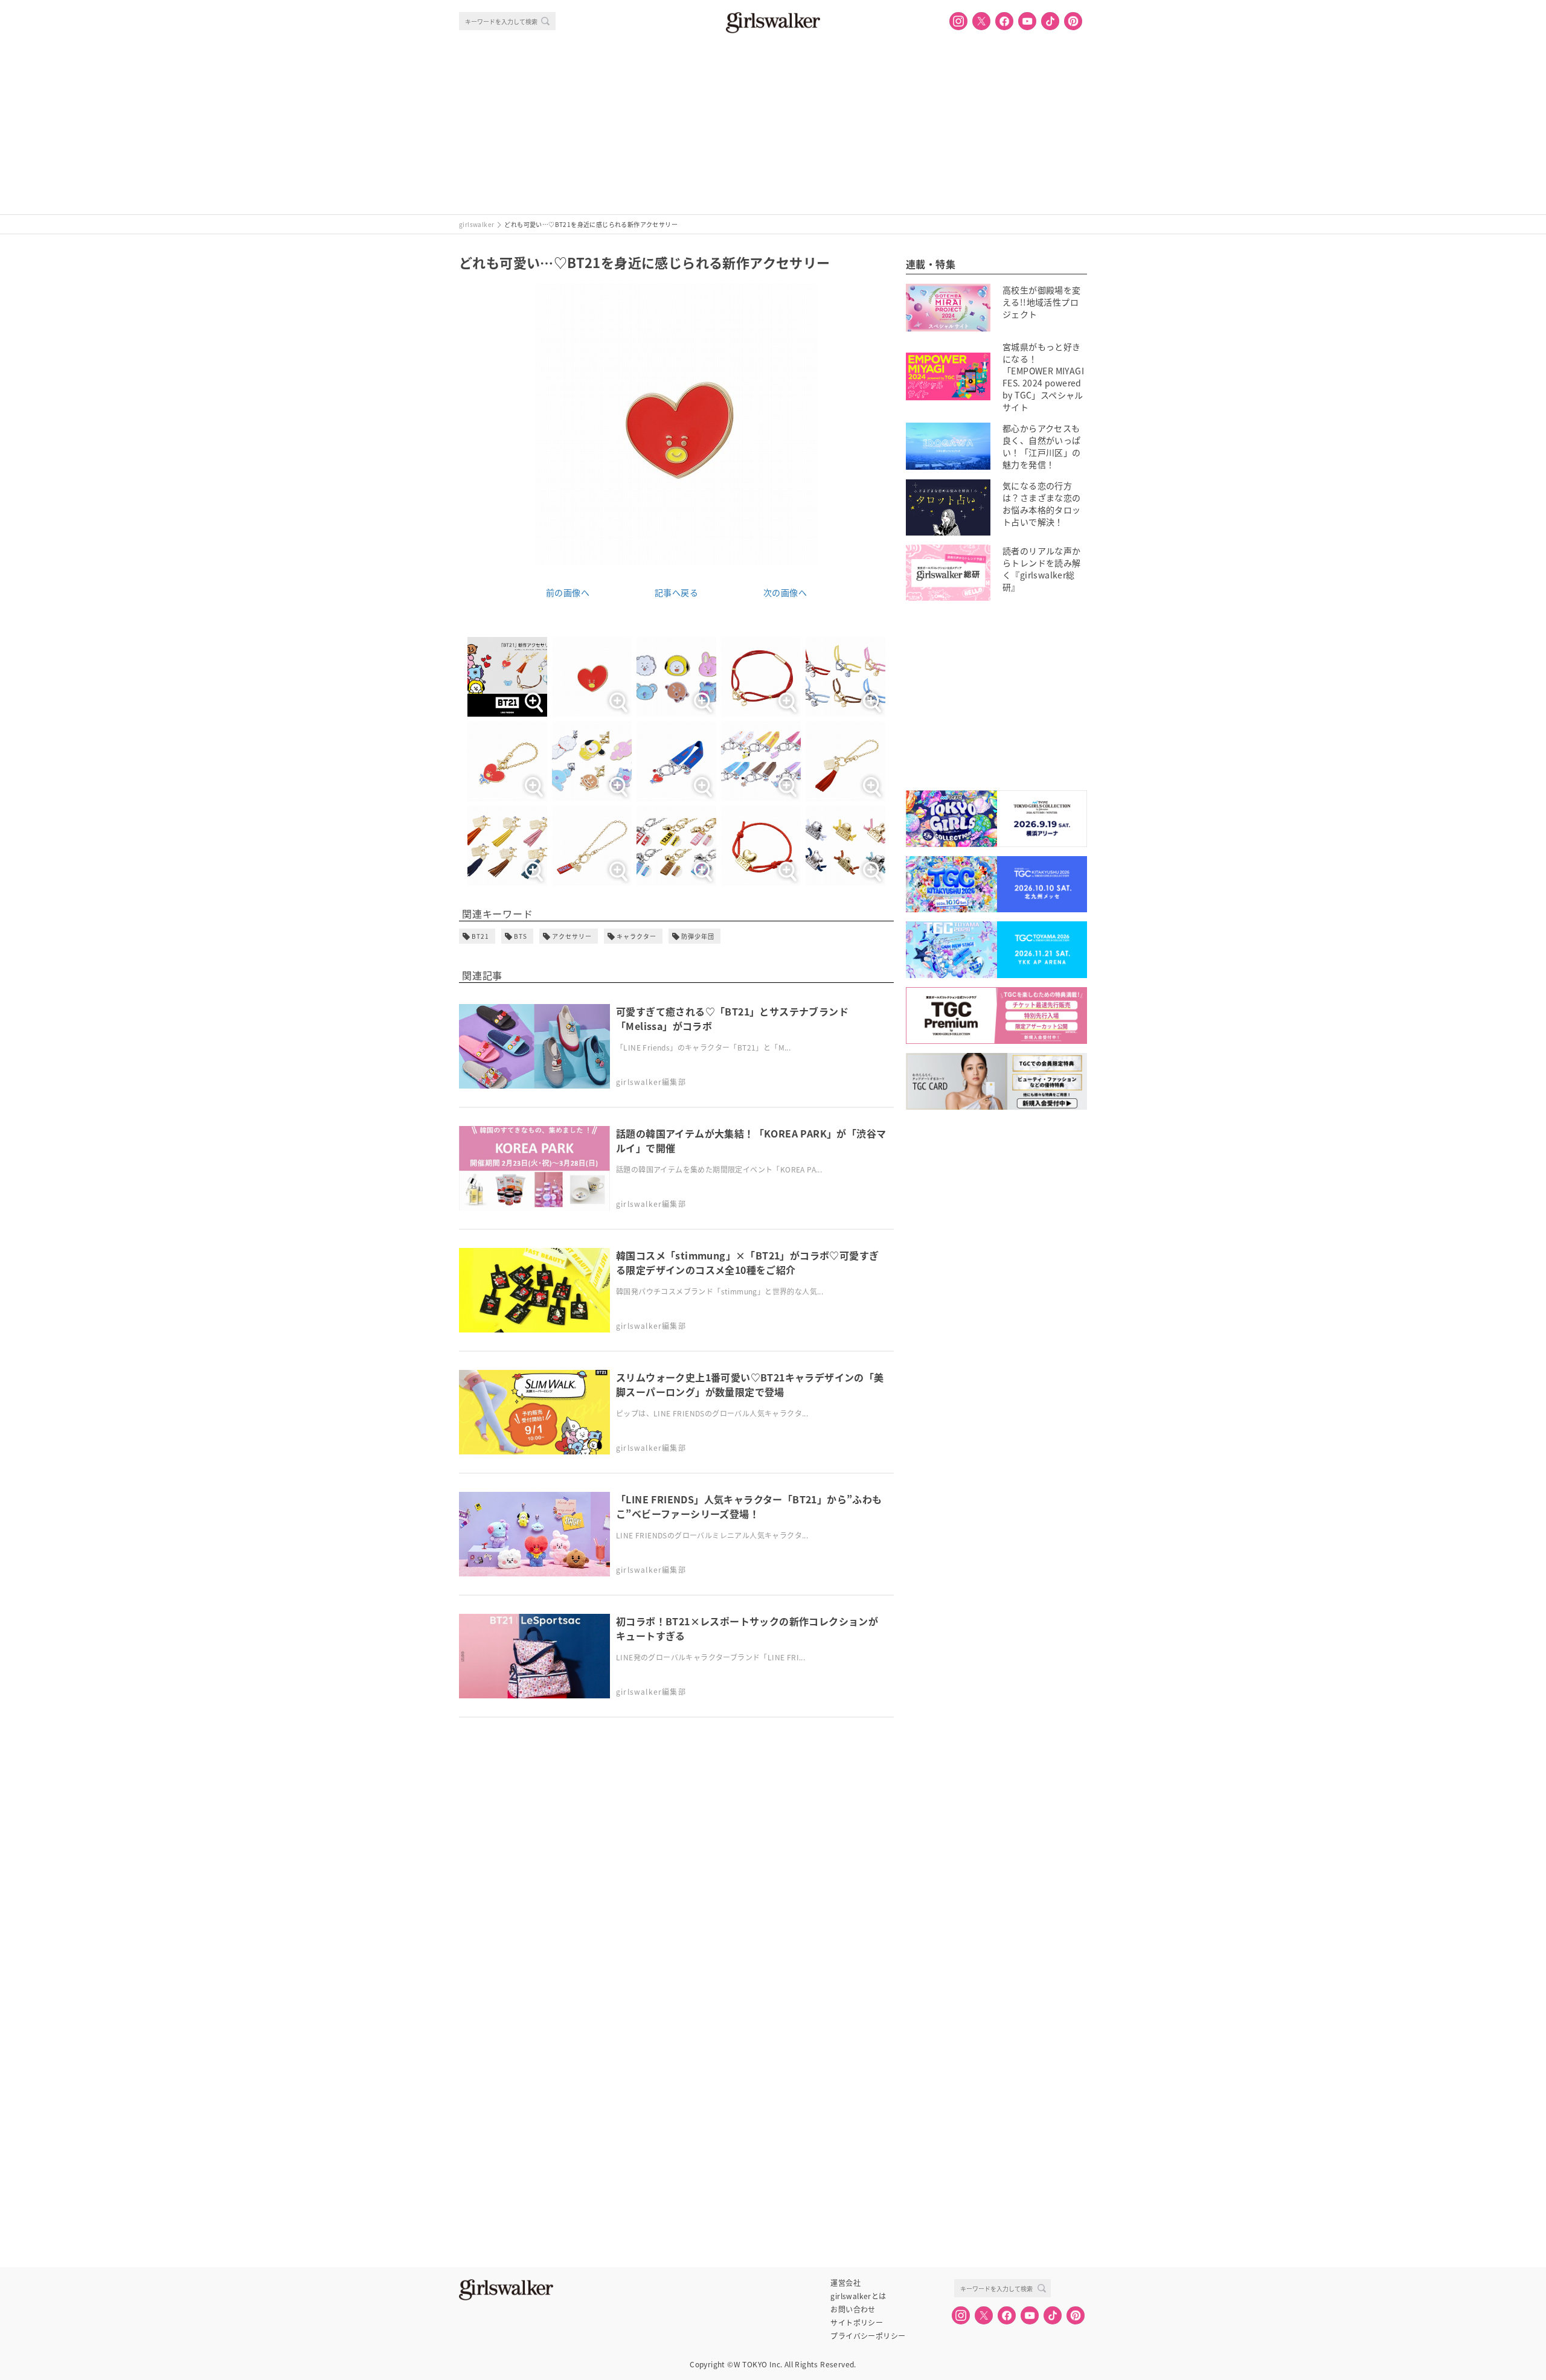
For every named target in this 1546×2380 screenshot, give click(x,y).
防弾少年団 (698, 936)
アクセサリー (572, 936)
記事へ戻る (676, 592)
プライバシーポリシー (868, 2336)
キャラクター (637, 936)
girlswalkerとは (858, 2296)
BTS (521, 936)
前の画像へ (568, 592)
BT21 (480, 936)
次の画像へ (785, 592)
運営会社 (845, 2283)
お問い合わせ (853, 2309)
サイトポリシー (857, 2323)
